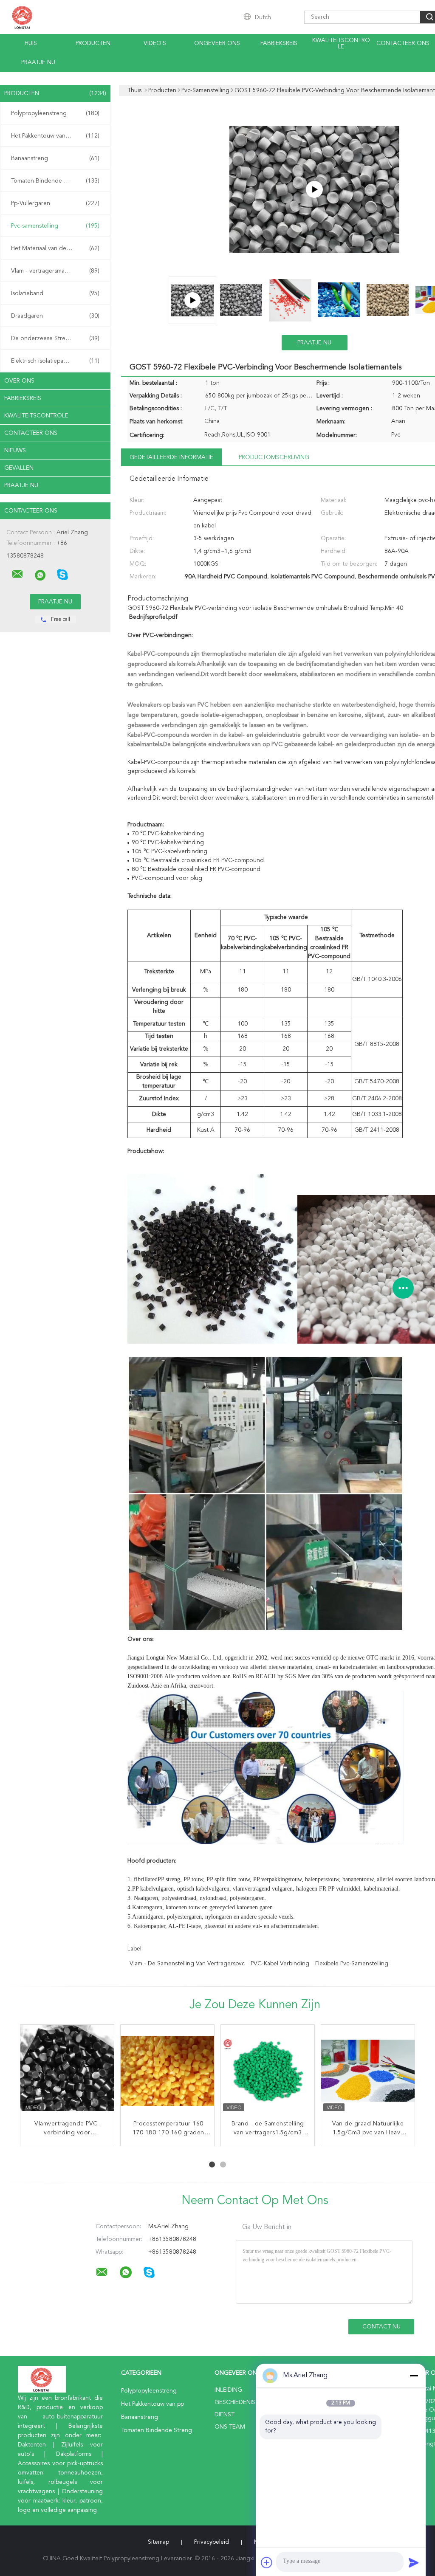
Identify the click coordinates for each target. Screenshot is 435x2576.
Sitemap (158, 2542)
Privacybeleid (212, 2542)
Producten (93, 43)
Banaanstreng (55, 158)
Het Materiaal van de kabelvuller (55, 248)
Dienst (225, 2415)
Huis (31, 43)
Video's (155, 43)
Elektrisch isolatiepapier (55, 361)
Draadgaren (55, 316)
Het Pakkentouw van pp (55, 136)
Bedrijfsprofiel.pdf (153, 617)
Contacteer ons (31, 433)
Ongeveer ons (217, 43)
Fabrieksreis (279, 43)
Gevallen (19, 468)
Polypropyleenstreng (55, 113)
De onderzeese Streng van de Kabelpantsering (57, 338)
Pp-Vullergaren (55, 203)
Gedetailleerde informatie (171, 457)
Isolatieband (55, 293)
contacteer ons (403, 43)
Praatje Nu (38, 62)
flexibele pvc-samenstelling (352, 1964)
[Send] (414, 2562)
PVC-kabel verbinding (280, 1964)
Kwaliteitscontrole (341, 44)
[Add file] (267, 2562)
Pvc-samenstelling (55, 226)
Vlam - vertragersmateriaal (55, 271)
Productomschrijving (274, 457)
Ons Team (230, 2427)
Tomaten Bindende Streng (55, 181)
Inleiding (228, 2390)
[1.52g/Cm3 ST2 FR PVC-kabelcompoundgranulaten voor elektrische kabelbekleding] (67, 2072)
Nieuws (15, 451)
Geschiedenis (235, 2402)
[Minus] (414, 2376)
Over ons (19, 381)
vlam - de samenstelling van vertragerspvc (187, 1964)
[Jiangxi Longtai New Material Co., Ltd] (17, 574)
